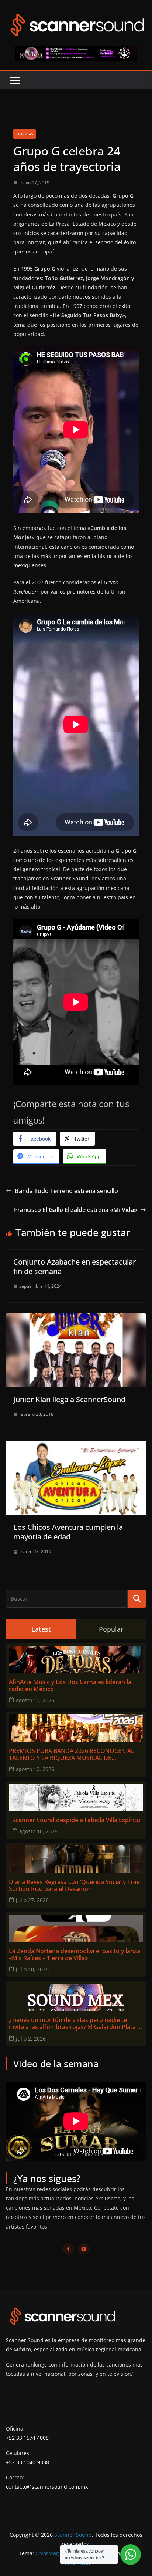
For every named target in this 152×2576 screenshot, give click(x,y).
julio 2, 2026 (31, 2038)
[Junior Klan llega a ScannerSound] (76, 1319)
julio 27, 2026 (32, 1900)
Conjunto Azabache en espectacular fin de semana (75, 1267)
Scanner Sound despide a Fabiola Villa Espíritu (76, 1820)
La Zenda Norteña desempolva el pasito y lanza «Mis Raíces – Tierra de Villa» (75, 1955)
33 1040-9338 (33, 2462)
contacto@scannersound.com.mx (47, 2487)
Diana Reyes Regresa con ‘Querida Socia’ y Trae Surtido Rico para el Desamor (74, 1885)
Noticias (25, 134)
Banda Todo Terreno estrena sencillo (66, 1191)
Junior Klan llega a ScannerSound (69, 1399)
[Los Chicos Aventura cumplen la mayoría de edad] (76, 1446)
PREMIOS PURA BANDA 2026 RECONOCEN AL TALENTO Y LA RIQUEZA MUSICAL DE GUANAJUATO (72, 1754)
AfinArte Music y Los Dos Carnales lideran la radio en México (70, 1686)
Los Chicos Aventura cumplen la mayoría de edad (68, 1532)
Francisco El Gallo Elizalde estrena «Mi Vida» (76, 1210)
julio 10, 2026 (32, 1969)
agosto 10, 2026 (35, 1700)
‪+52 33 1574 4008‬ (27, 2438)
